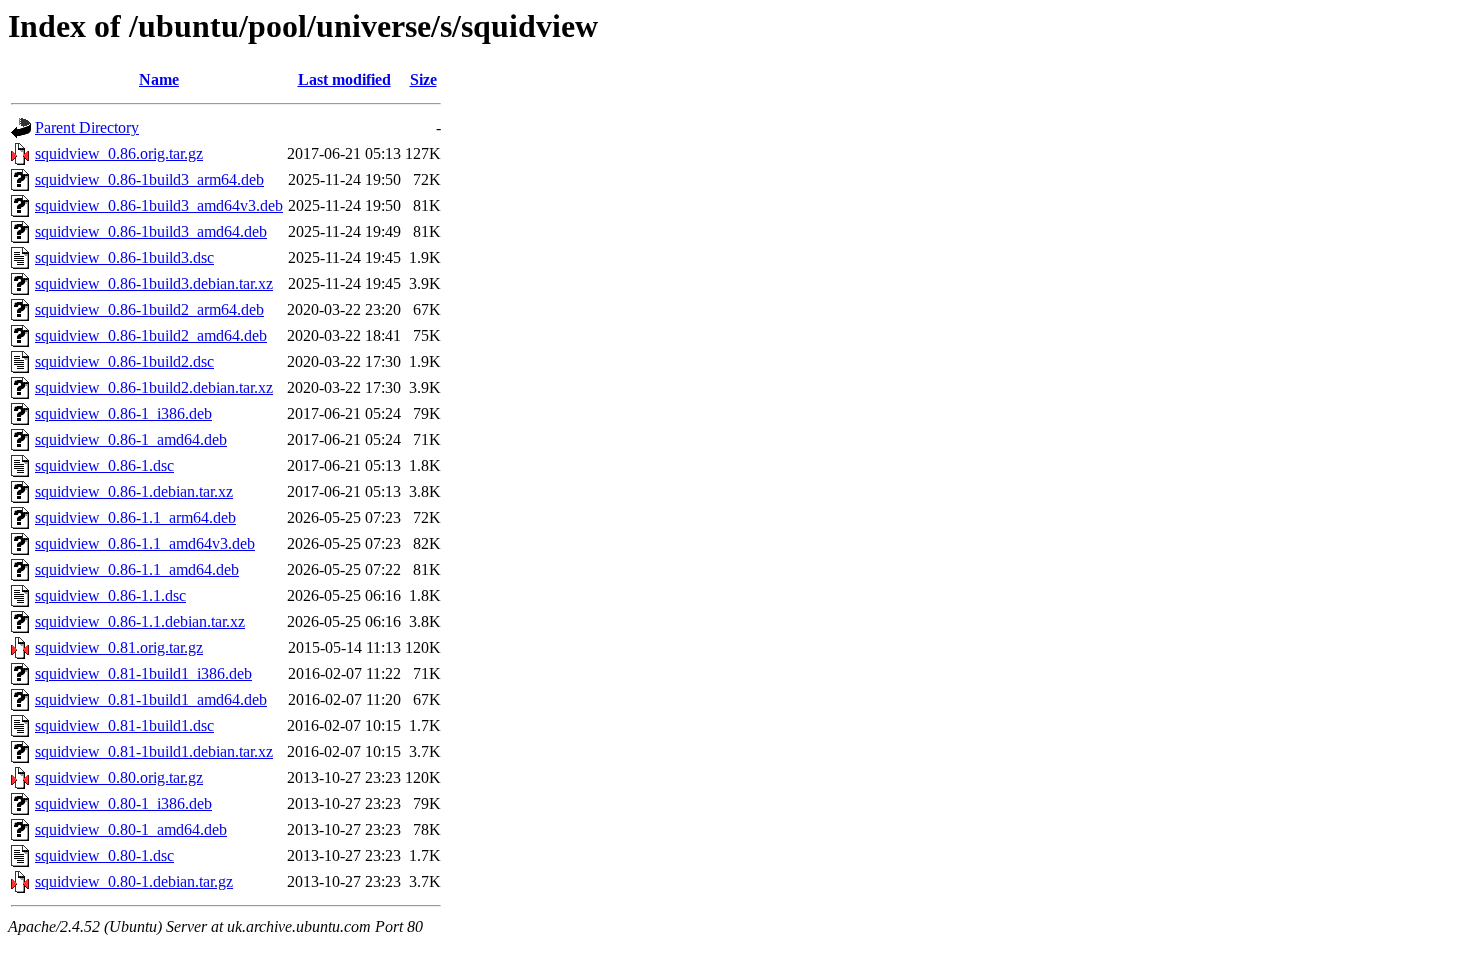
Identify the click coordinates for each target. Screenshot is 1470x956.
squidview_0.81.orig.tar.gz (119, 647)
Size (423, 79)
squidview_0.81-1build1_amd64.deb (151, 699)
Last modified (344, 79)
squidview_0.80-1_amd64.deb (131, 829)
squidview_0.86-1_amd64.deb (131, 439)
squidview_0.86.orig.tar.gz (119, 153)
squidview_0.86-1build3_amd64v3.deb (159, 205)
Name (159, 79)
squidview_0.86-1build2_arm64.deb (149, 309)
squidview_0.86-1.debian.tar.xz (134, 491)
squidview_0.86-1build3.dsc (124, 257)
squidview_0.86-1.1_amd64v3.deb (145, 543)
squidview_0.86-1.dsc (104, 465)
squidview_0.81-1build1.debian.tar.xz (154, 751)
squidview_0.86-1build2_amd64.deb (151, 335)
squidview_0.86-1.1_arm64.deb (135, 517)
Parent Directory (87, 127)
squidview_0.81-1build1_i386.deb (143, 673)
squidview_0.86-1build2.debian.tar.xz (154, 387)
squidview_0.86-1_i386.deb (123, 413)
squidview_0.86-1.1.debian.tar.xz (140, 621)
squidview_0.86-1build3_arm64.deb (149, 179)
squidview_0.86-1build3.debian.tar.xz (154, 283)
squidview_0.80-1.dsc (104, 855)
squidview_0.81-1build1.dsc (124, 725)
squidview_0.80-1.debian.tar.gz (134, 881)
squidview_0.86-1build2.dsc (124, 361)
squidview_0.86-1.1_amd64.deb (137, 569)
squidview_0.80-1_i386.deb (123, 803)
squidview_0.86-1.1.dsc (110, 595)
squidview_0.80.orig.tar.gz (119, 777)
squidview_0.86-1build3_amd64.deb (151, 231)
